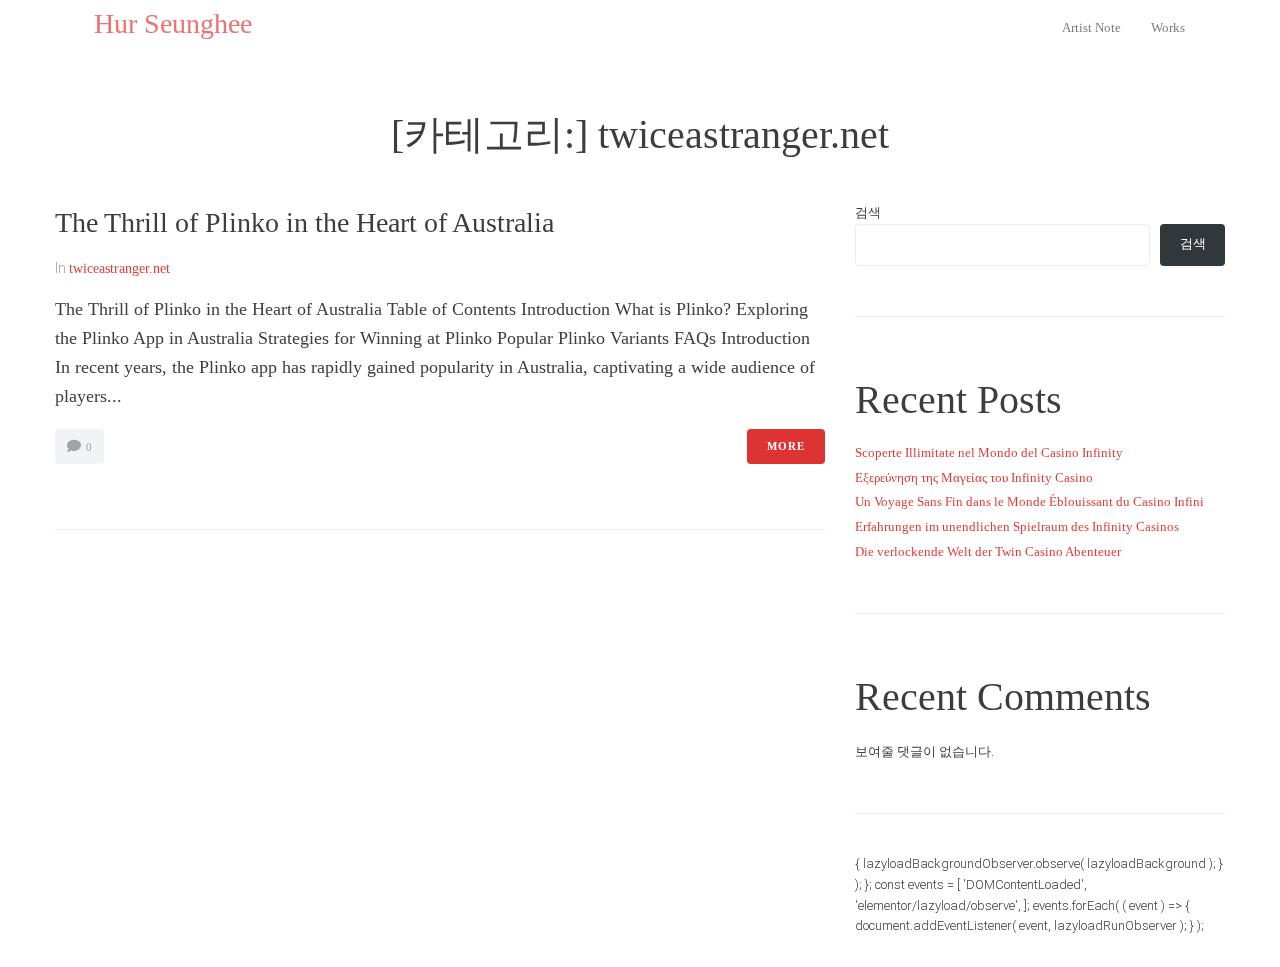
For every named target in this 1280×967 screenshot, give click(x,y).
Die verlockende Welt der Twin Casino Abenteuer (988, 551)
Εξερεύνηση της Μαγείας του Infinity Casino (974, 477)
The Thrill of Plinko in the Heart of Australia (304, 222)
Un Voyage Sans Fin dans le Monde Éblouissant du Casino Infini (1029, 501)
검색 (868, 212)
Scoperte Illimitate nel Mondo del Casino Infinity (989, 452)
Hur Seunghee (173, 23)
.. (87, 23)
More (786, 446)
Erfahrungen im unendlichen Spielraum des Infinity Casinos (1017, 526)
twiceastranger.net (119, 268)
